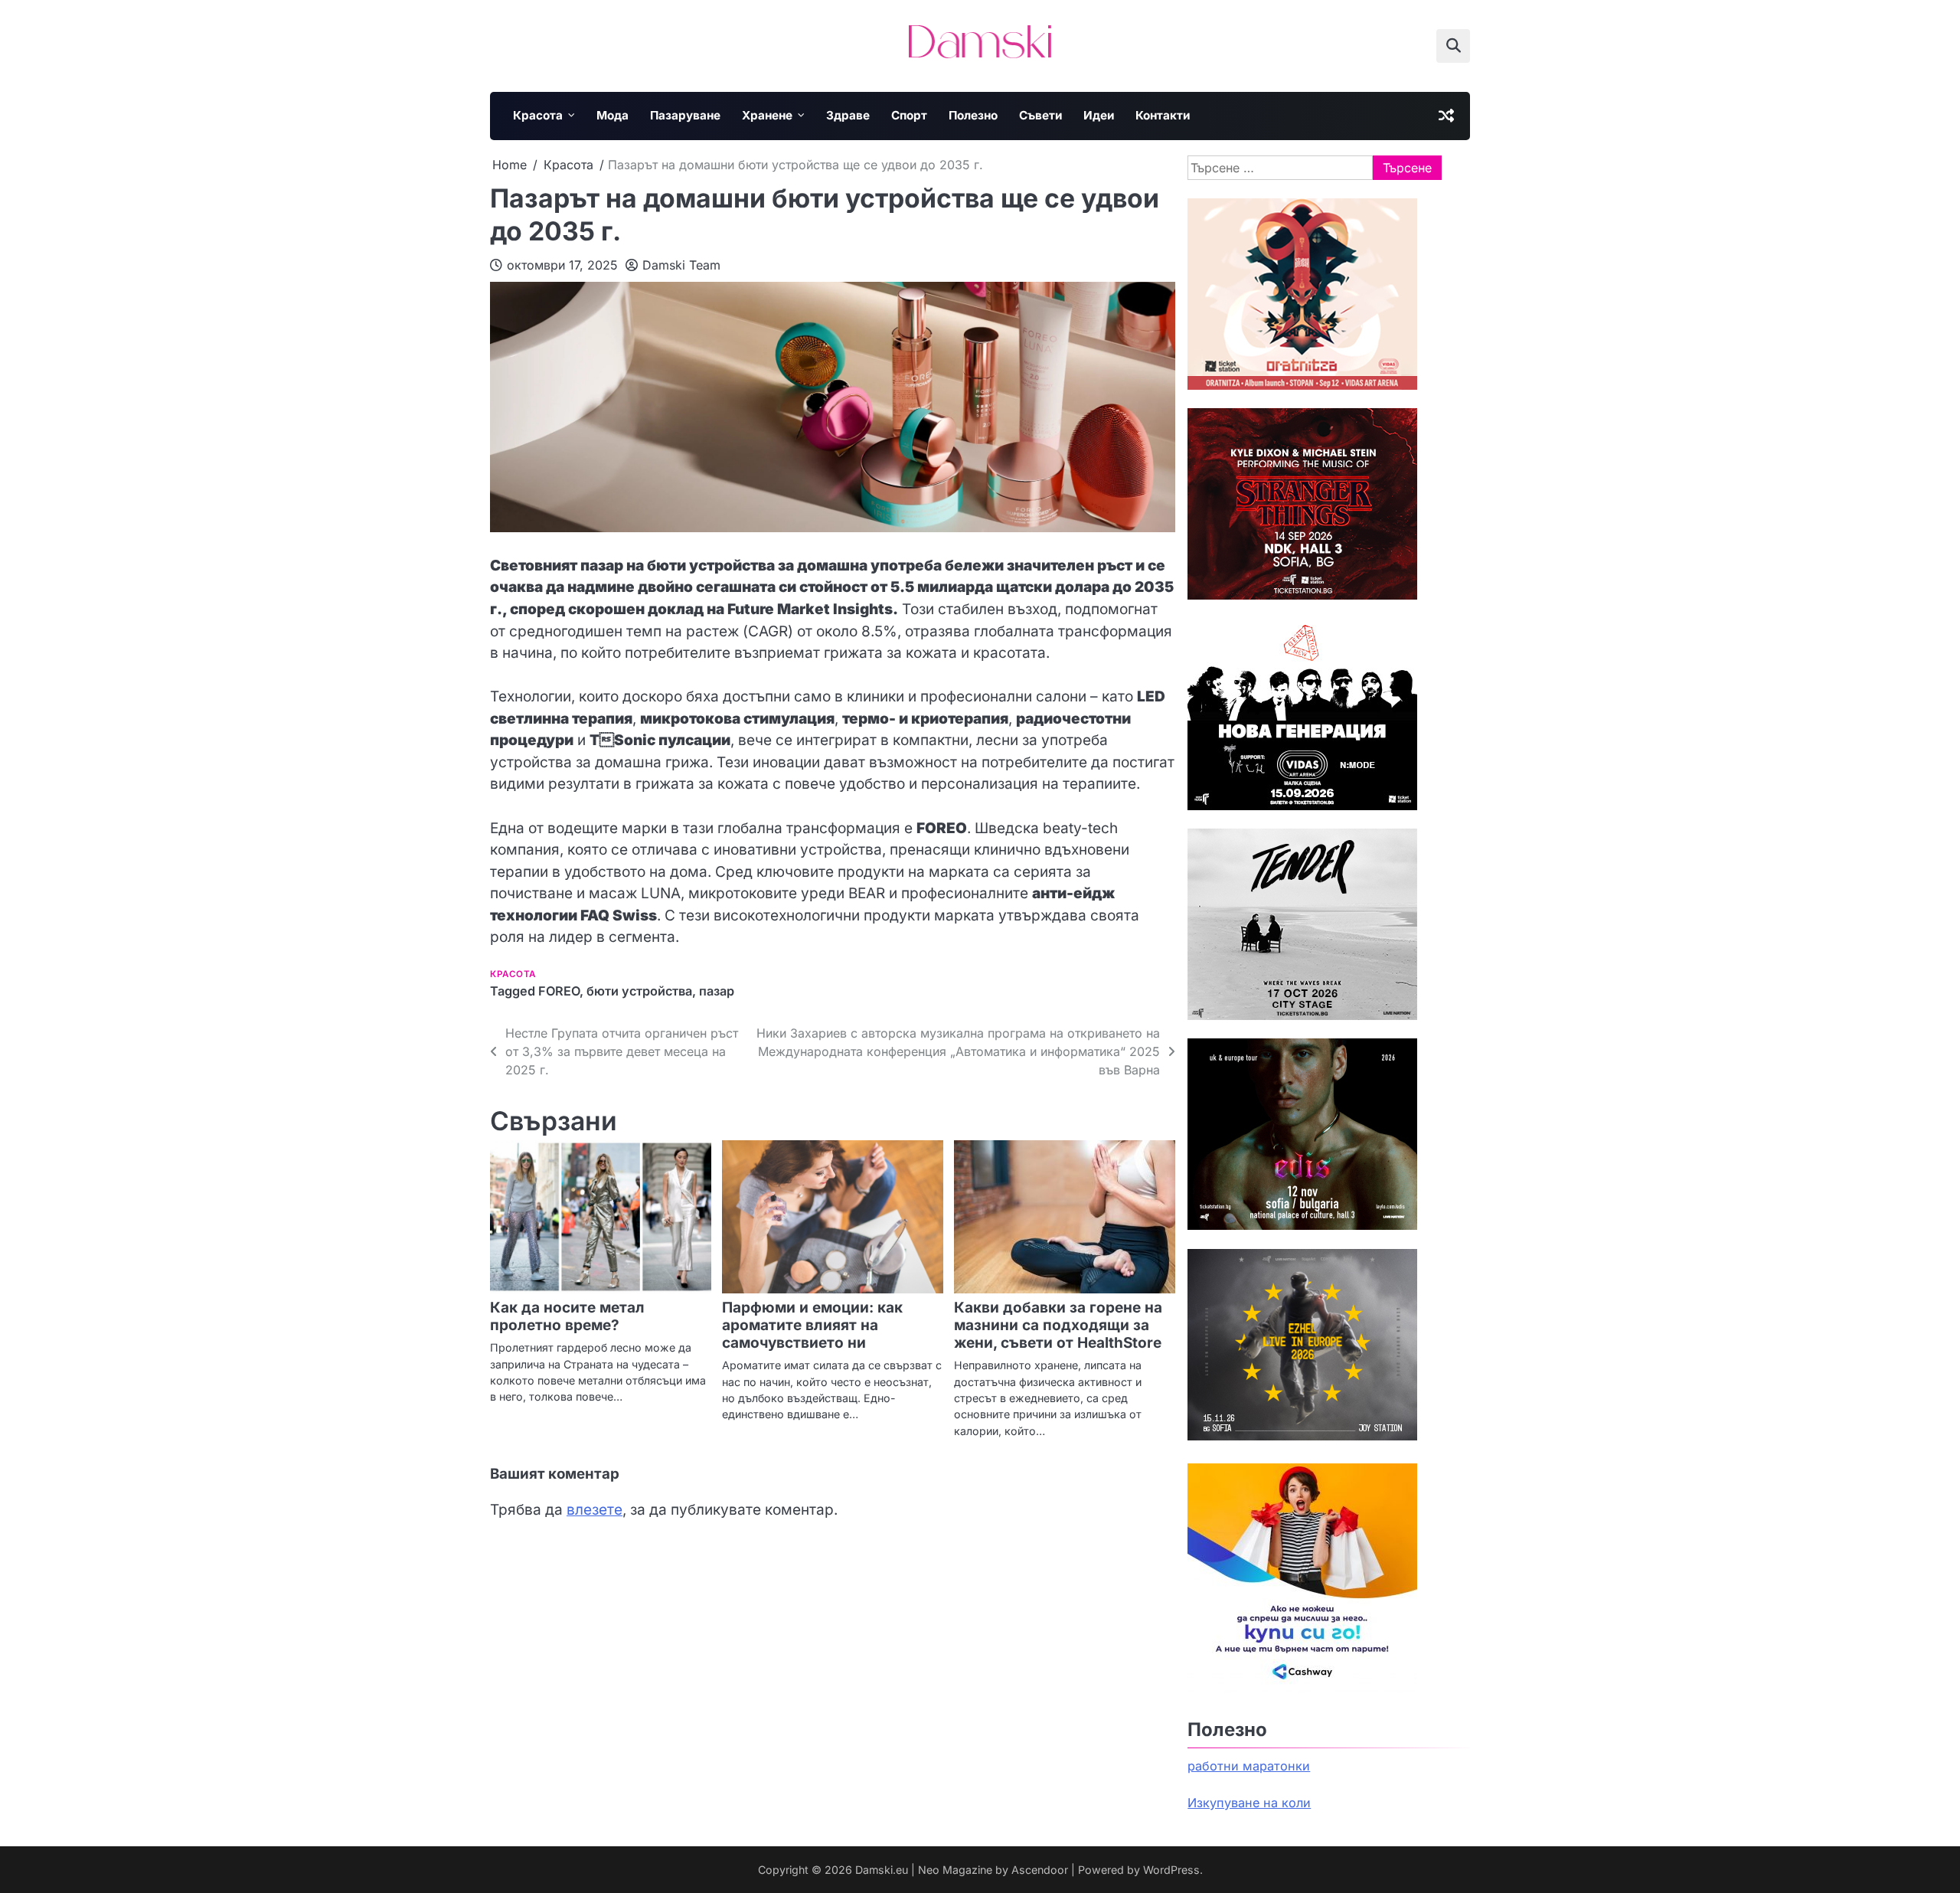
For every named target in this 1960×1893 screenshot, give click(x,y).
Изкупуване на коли (1249, 1803)
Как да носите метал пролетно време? (567, 1316)
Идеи (1099, 115)
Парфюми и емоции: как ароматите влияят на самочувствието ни (812, 1325)
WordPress (1171, 1870)
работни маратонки (1249, 1766)
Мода (612, 115)
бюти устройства (639, 991)
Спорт (909, 115)
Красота (538, 115)
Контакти (1163, 115)
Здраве (848, 115)
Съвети (1040, 115)
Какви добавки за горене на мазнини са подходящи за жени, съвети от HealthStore (1058, 1325)
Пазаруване (685, 115)
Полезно (973, 115)
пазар (717, 991)
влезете (595, 1510)
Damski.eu (882, 1870)
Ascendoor (1040, 1870)
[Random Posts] (1446, 116)
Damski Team (681, 265)
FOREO (559, 991)
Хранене (767, 115)
